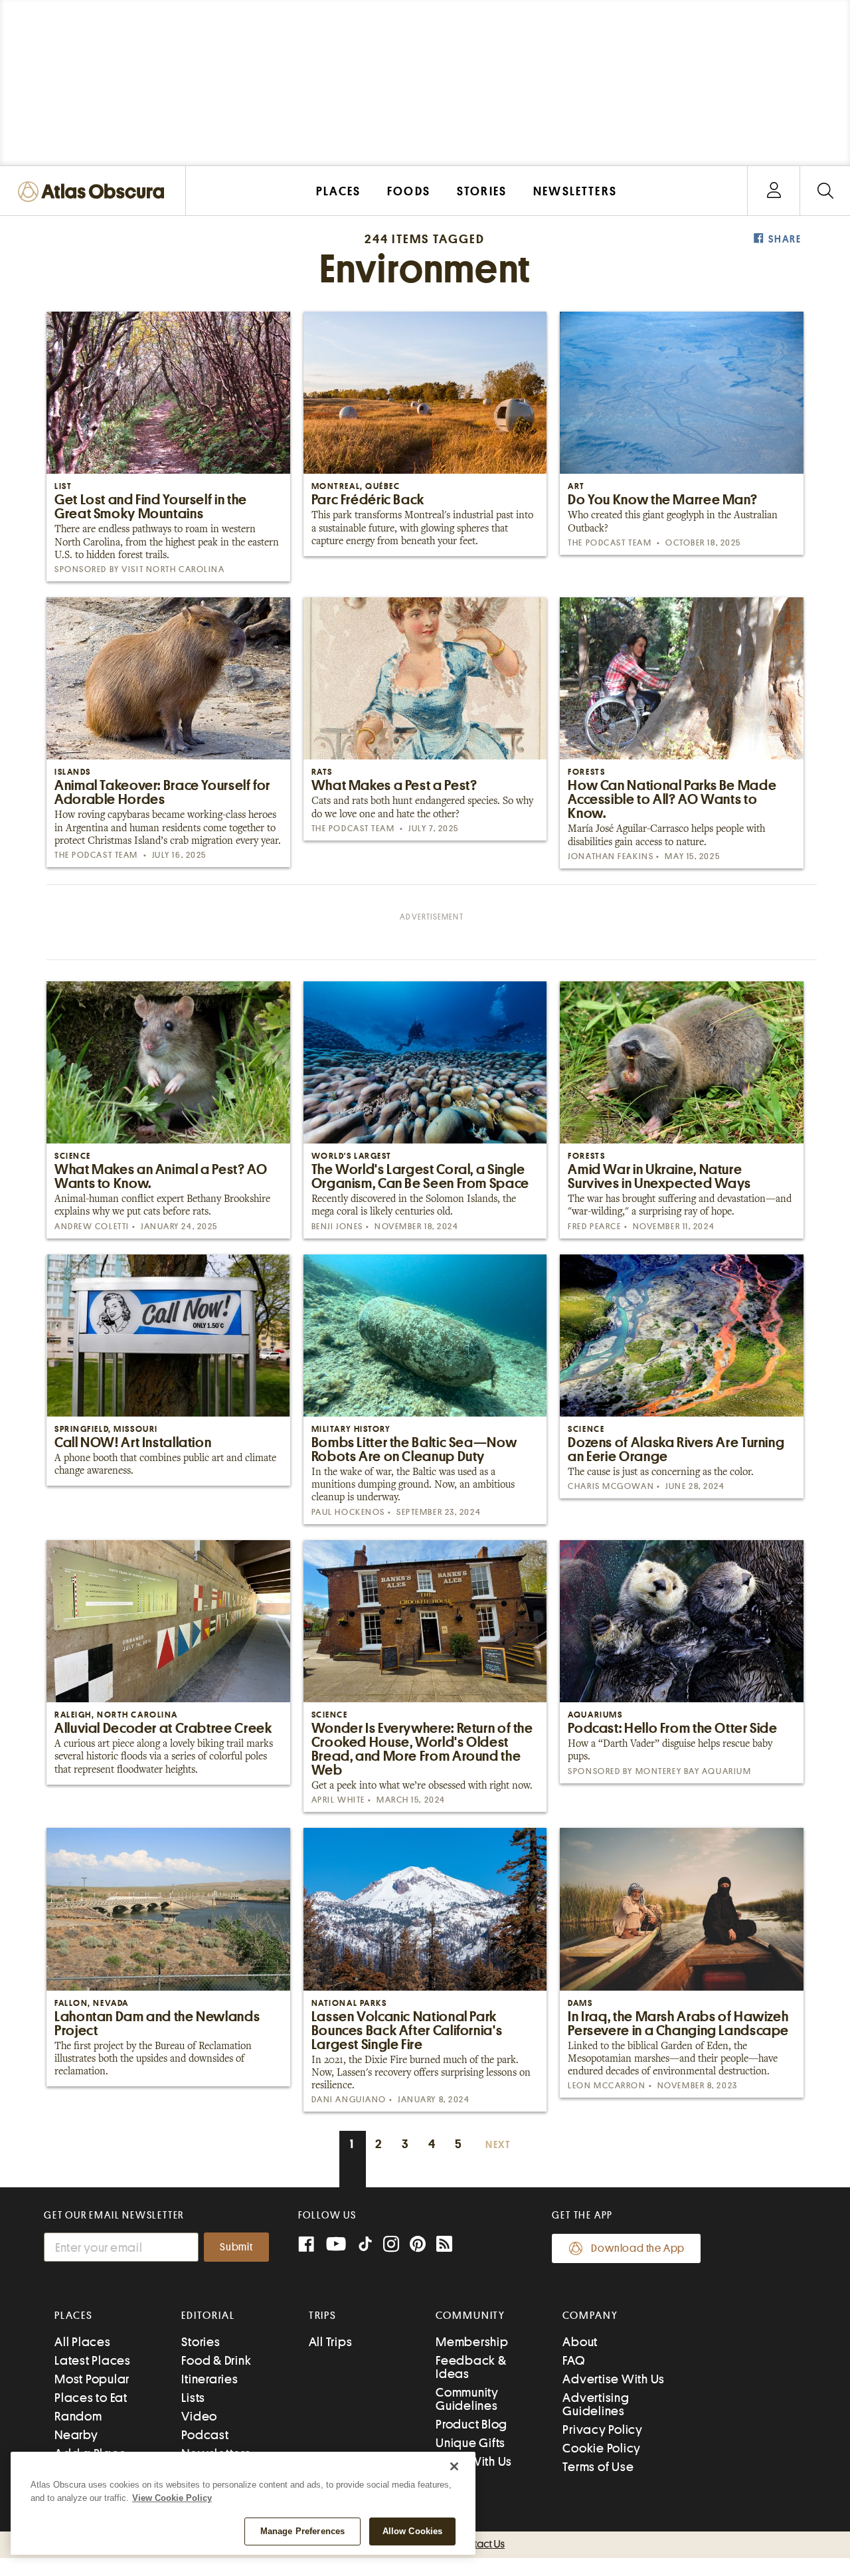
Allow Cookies (413, 2531)
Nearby (76, 2435)
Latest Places (93, 2360)
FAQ (573, 2360)
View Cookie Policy (172, 2498)
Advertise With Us (614, 2379)
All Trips (331, 2342)
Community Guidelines (467, 2399)
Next (498, 2145)
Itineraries (210, 2379)
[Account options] (774, 191)
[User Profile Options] (774, 191)
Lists (193, 2398)
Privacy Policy (603, 2429)
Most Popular (92, 2379)
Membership (472, 2342)
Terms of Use (598, 2467)
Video (199, 2416)
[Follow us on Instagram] (391, 2245)
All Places (83, 2342)
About (580, 2342)
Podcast (205, 2435)
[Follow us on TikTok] (365, 2247)
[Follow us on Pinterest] (418, 2245)
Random (78, 2416)
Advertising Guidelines (596, 2404)
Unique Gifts (470, 2443)
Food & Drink (216, 2360)
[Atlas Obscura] (94, 192)
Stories (201, 2342)
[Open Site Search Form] (825, 191)
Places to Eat (91, 2398)
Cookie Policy (602, 2448)
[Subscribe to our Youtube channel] (336, 2245)
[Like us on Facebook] (306, 2245)
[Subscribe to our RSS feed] (444, 2245)
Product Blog (471, 2424)
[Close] (454, 2466)
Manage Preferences (302, 2531)
